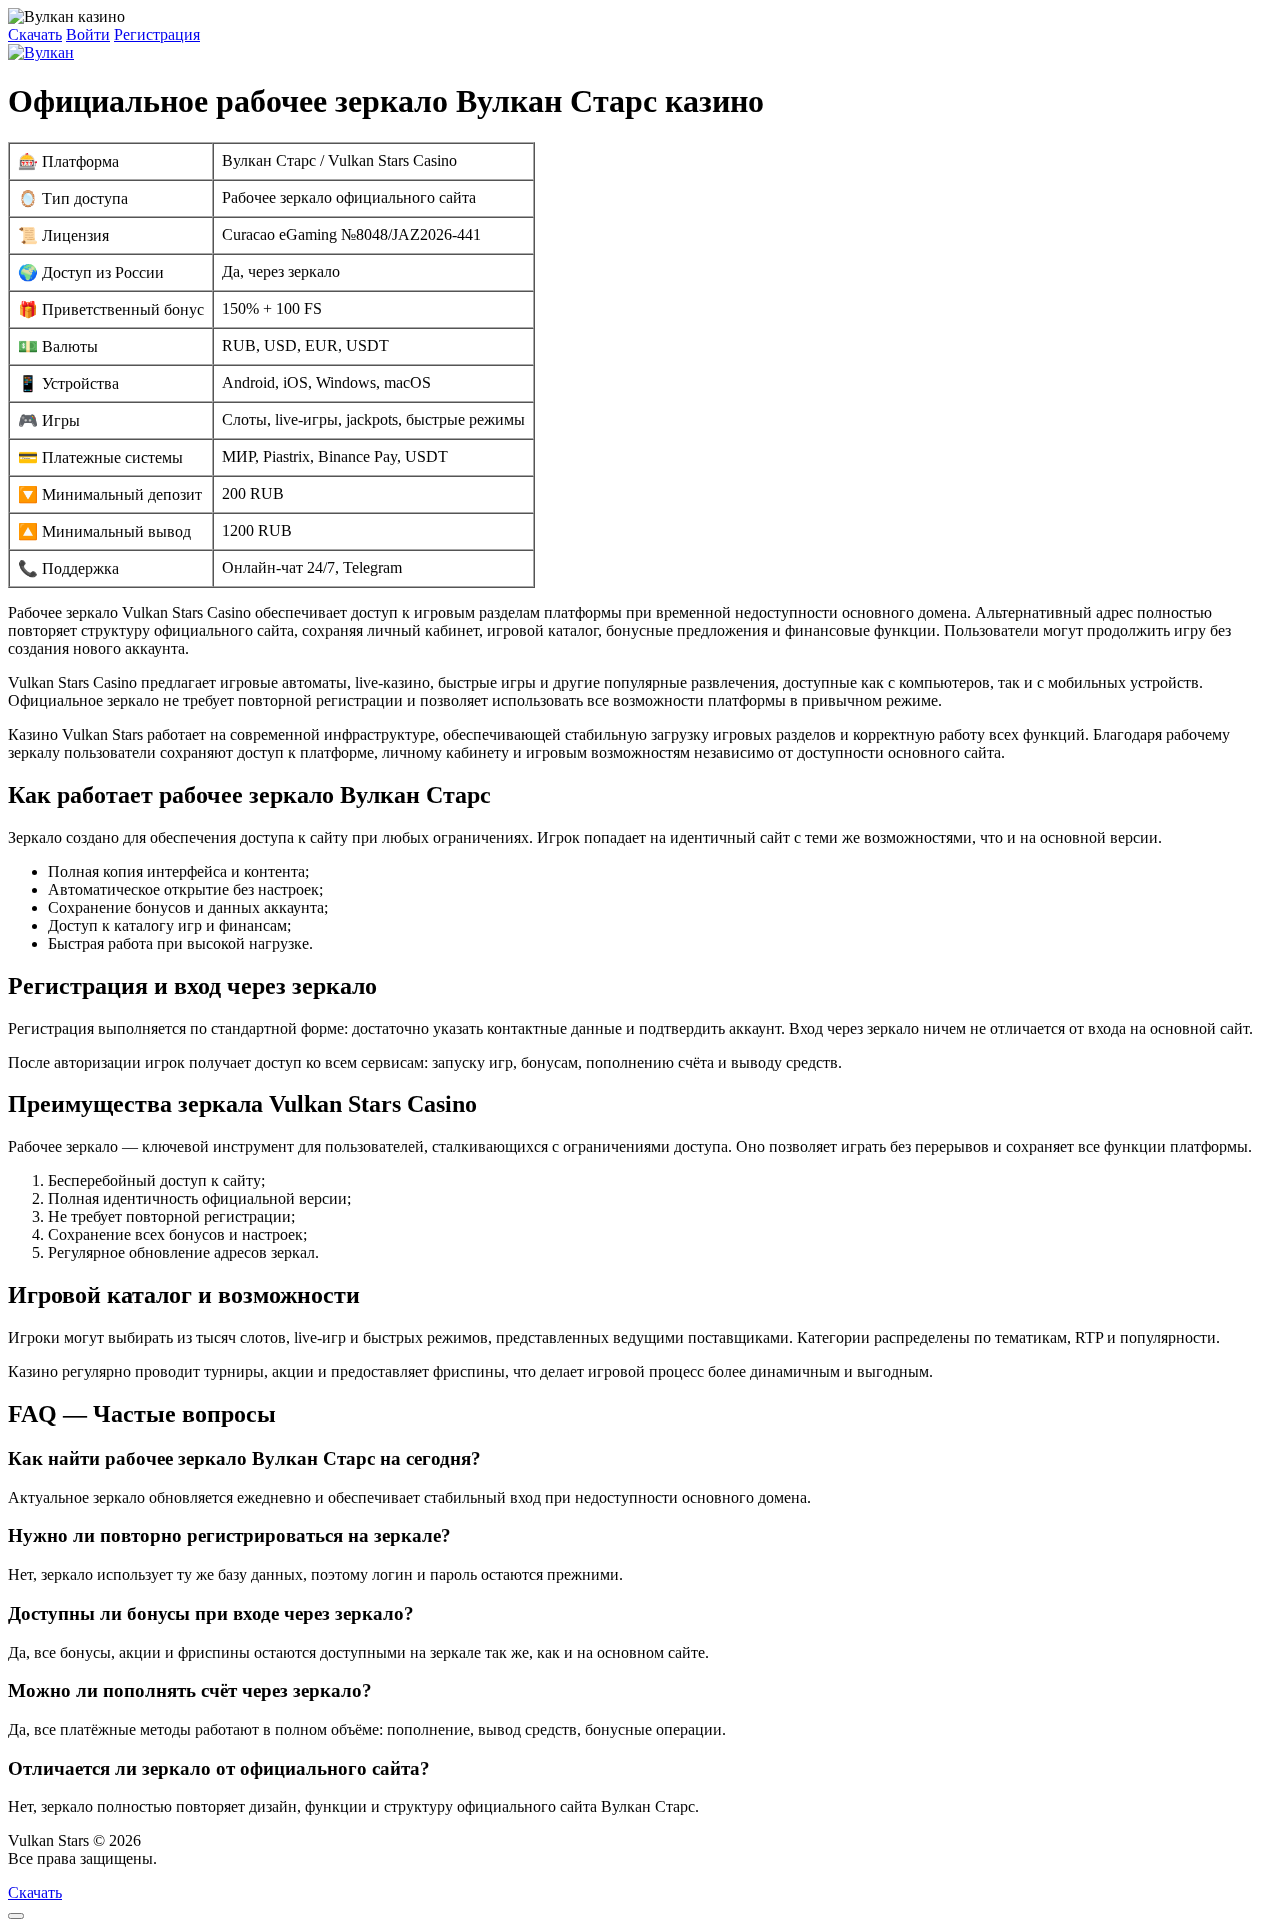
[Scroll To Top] (16, 1916)
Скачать (35, 34)
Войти (88, 34)
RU (172, 1858)
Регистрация (157, 34)
